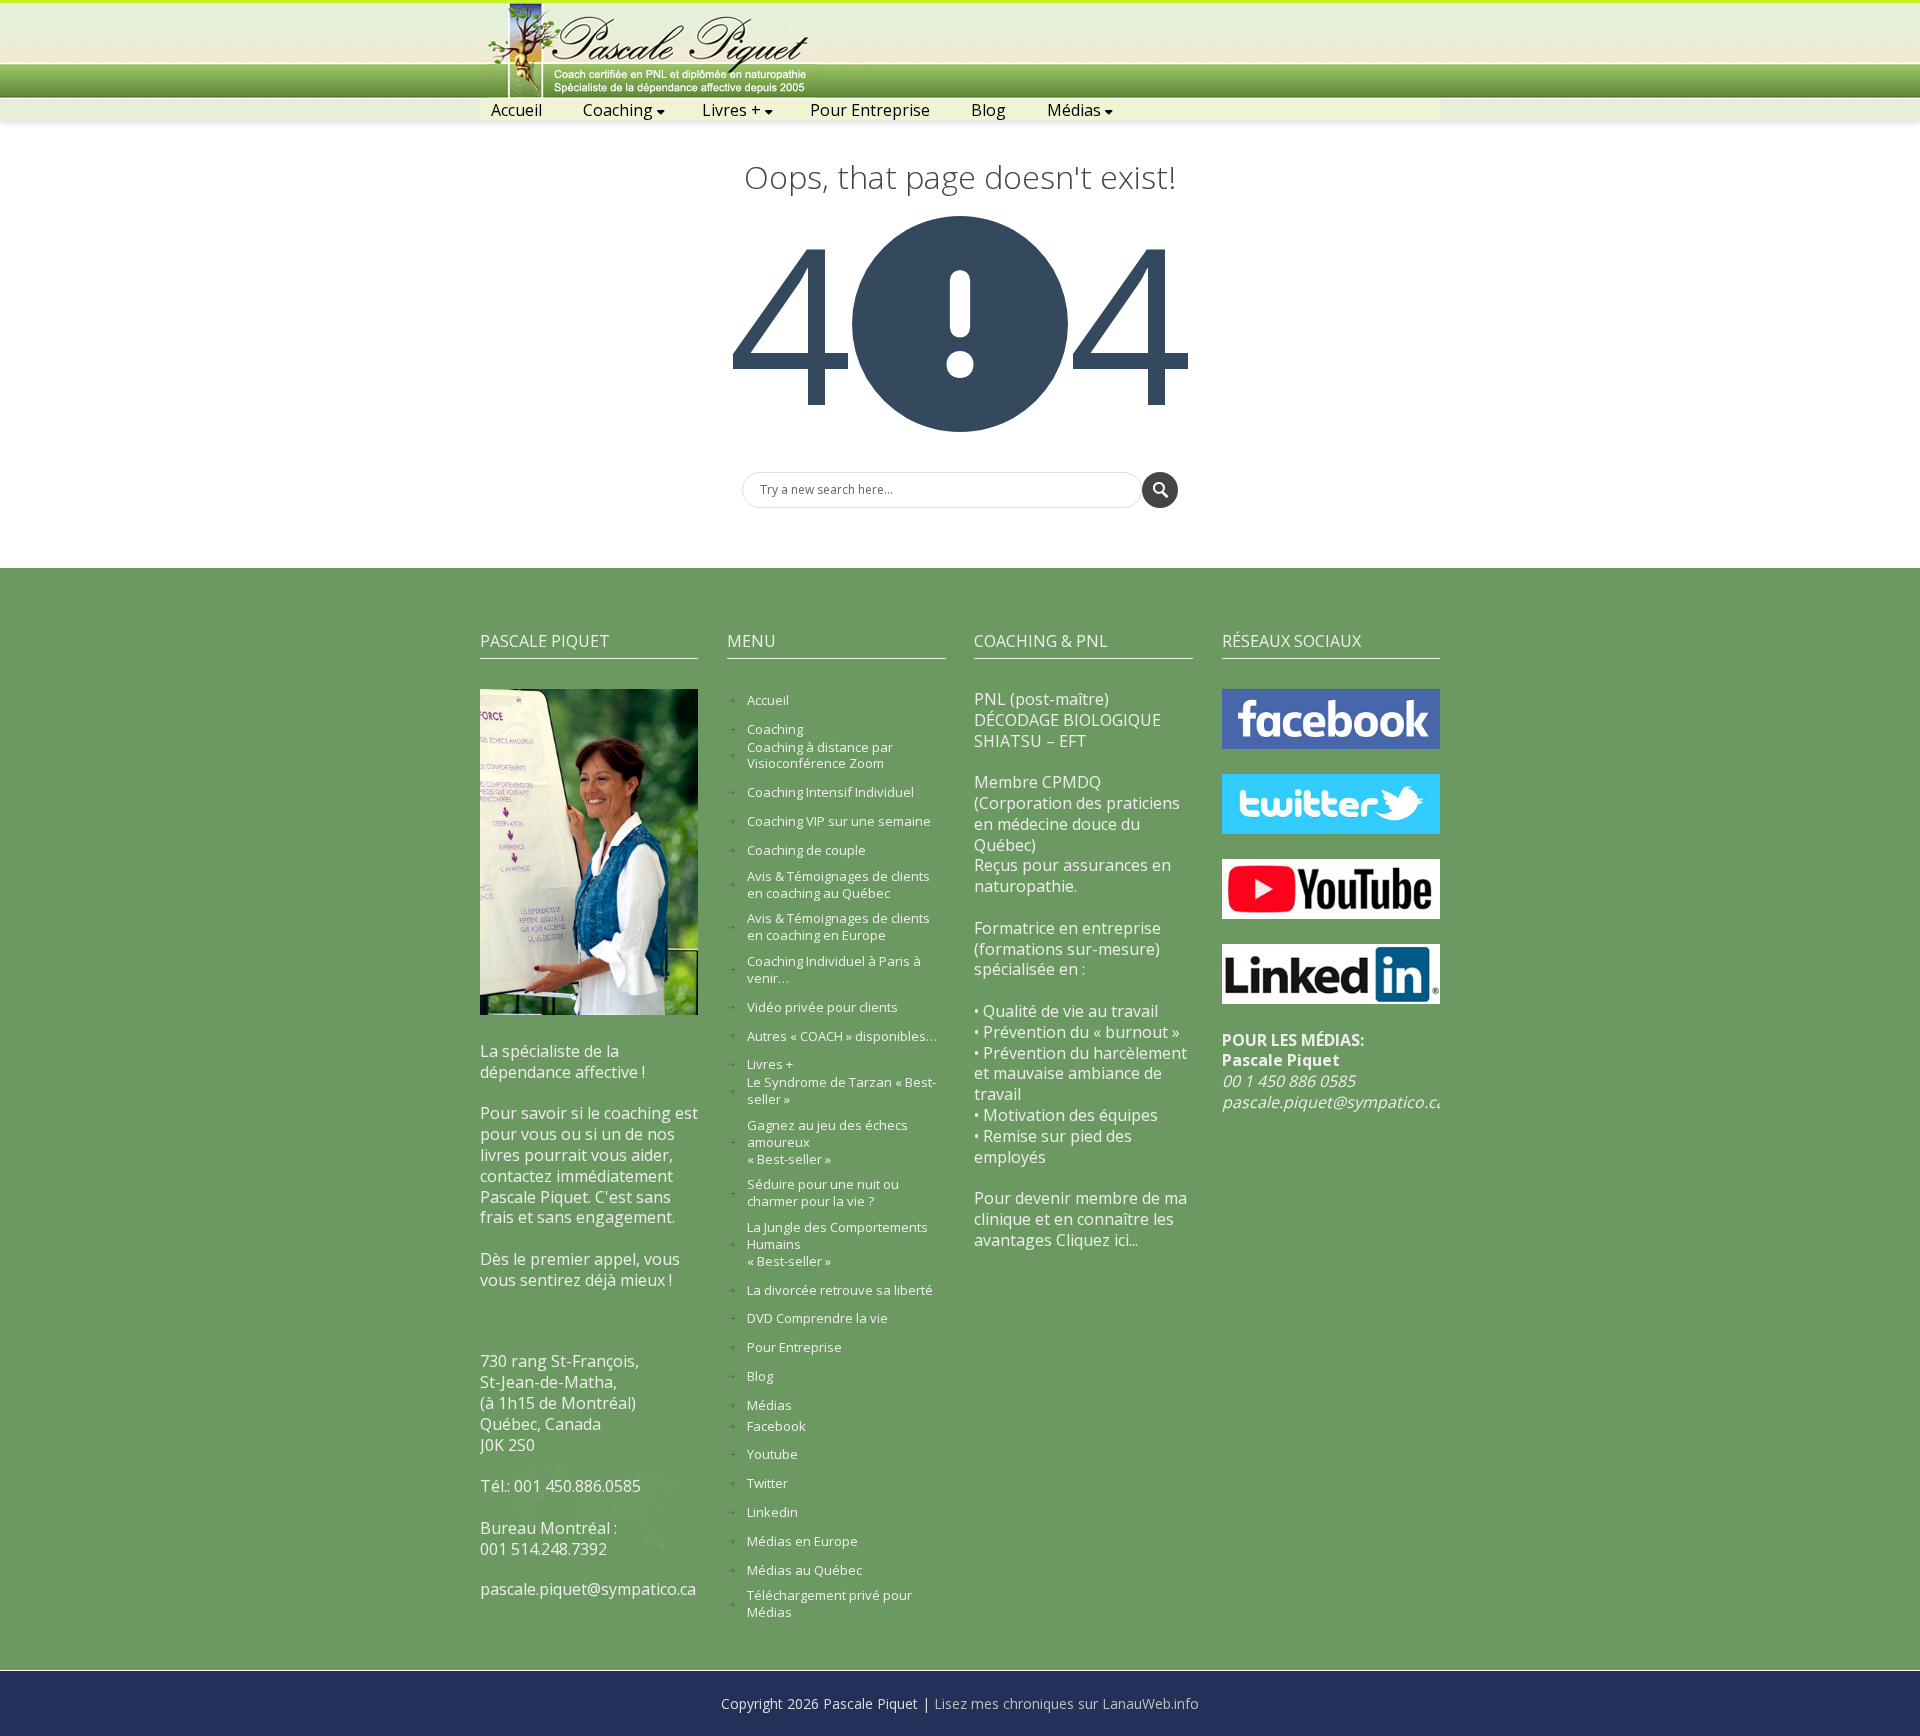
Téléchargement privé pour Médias (829, 1604)
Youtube (772, 1454)
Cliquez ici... (1097, 1240)
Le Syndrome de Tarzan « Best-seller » (841, 1091)
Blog (988, 110)
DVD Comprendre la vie (817, 1318)
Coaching (618, 110)
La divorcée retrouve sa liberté (840, 1290)
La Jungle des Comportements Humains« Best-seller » (837, 1244)
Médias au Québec (804, 1570)
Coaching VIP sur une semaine (839, 821)
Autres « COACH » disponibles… (842, 1036)
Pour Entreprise (870, 110)
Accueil (516, 110)
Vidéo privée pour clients (822, 1007)
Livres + (731, 110)
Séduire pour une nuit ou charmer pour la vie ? (823, 1193)
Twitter (767, 1483)
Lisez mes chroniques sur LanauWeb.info (1066, 1703)
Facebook (776, 1426)
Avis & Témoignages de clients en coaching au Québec (838, 885)
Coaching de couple (806, 850)
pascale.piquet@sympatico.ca (1333, 1102)
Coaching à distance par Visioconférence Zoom (820, 756)
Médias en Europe (802, 1541)
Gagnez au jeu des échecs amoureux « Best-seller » (827, 1142)
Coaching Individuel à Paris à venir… (834, 970)
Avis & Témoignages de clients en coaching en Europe (838, 927)
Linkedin (772, 1512)
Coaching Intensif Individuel (830, 792)
